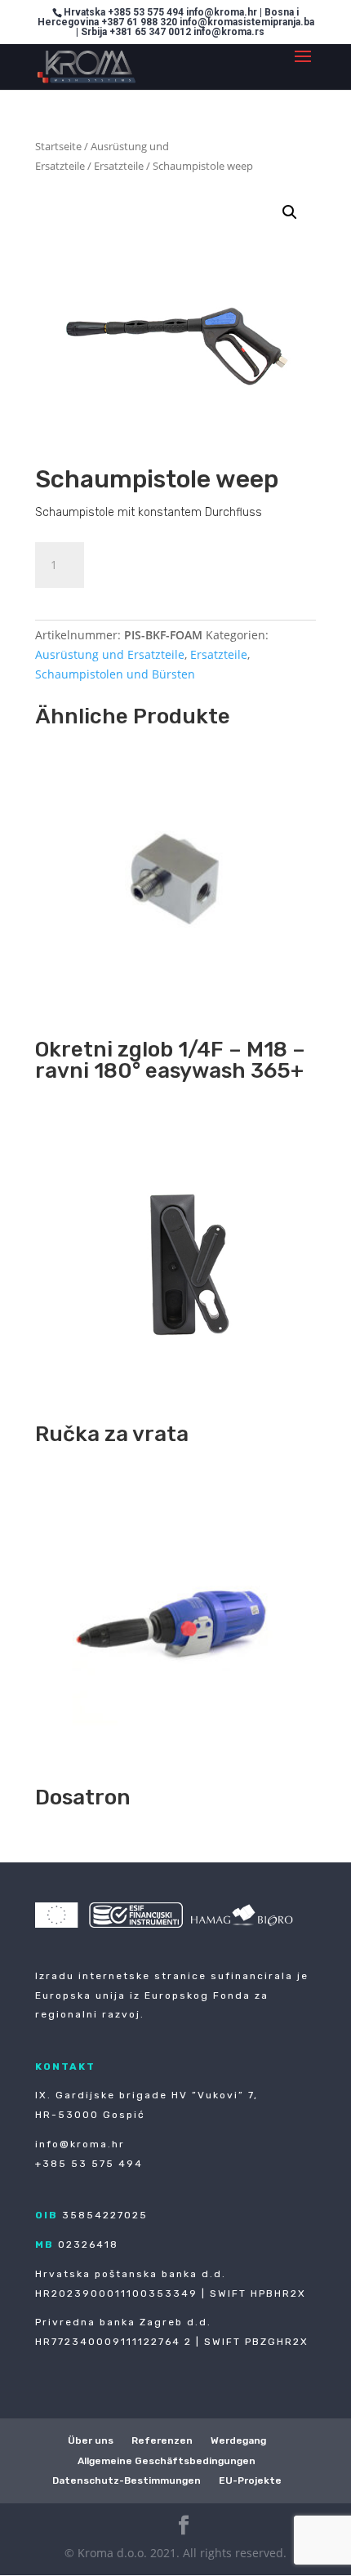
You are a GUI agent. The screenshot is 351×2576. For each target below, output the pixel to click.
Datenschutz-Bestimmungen (127, 2480)
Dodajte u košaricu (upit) (203, 562)
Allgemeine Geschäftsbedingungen (167, 2461)
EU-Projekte (250, 2480)
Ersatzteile (119, 166)
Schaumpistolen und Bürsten (115, 674)
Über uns (91, 2440)
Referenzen (162, 2440)
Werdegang (238, 2440)
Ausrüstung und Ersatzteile (110, 654)
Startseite (58, 146)
